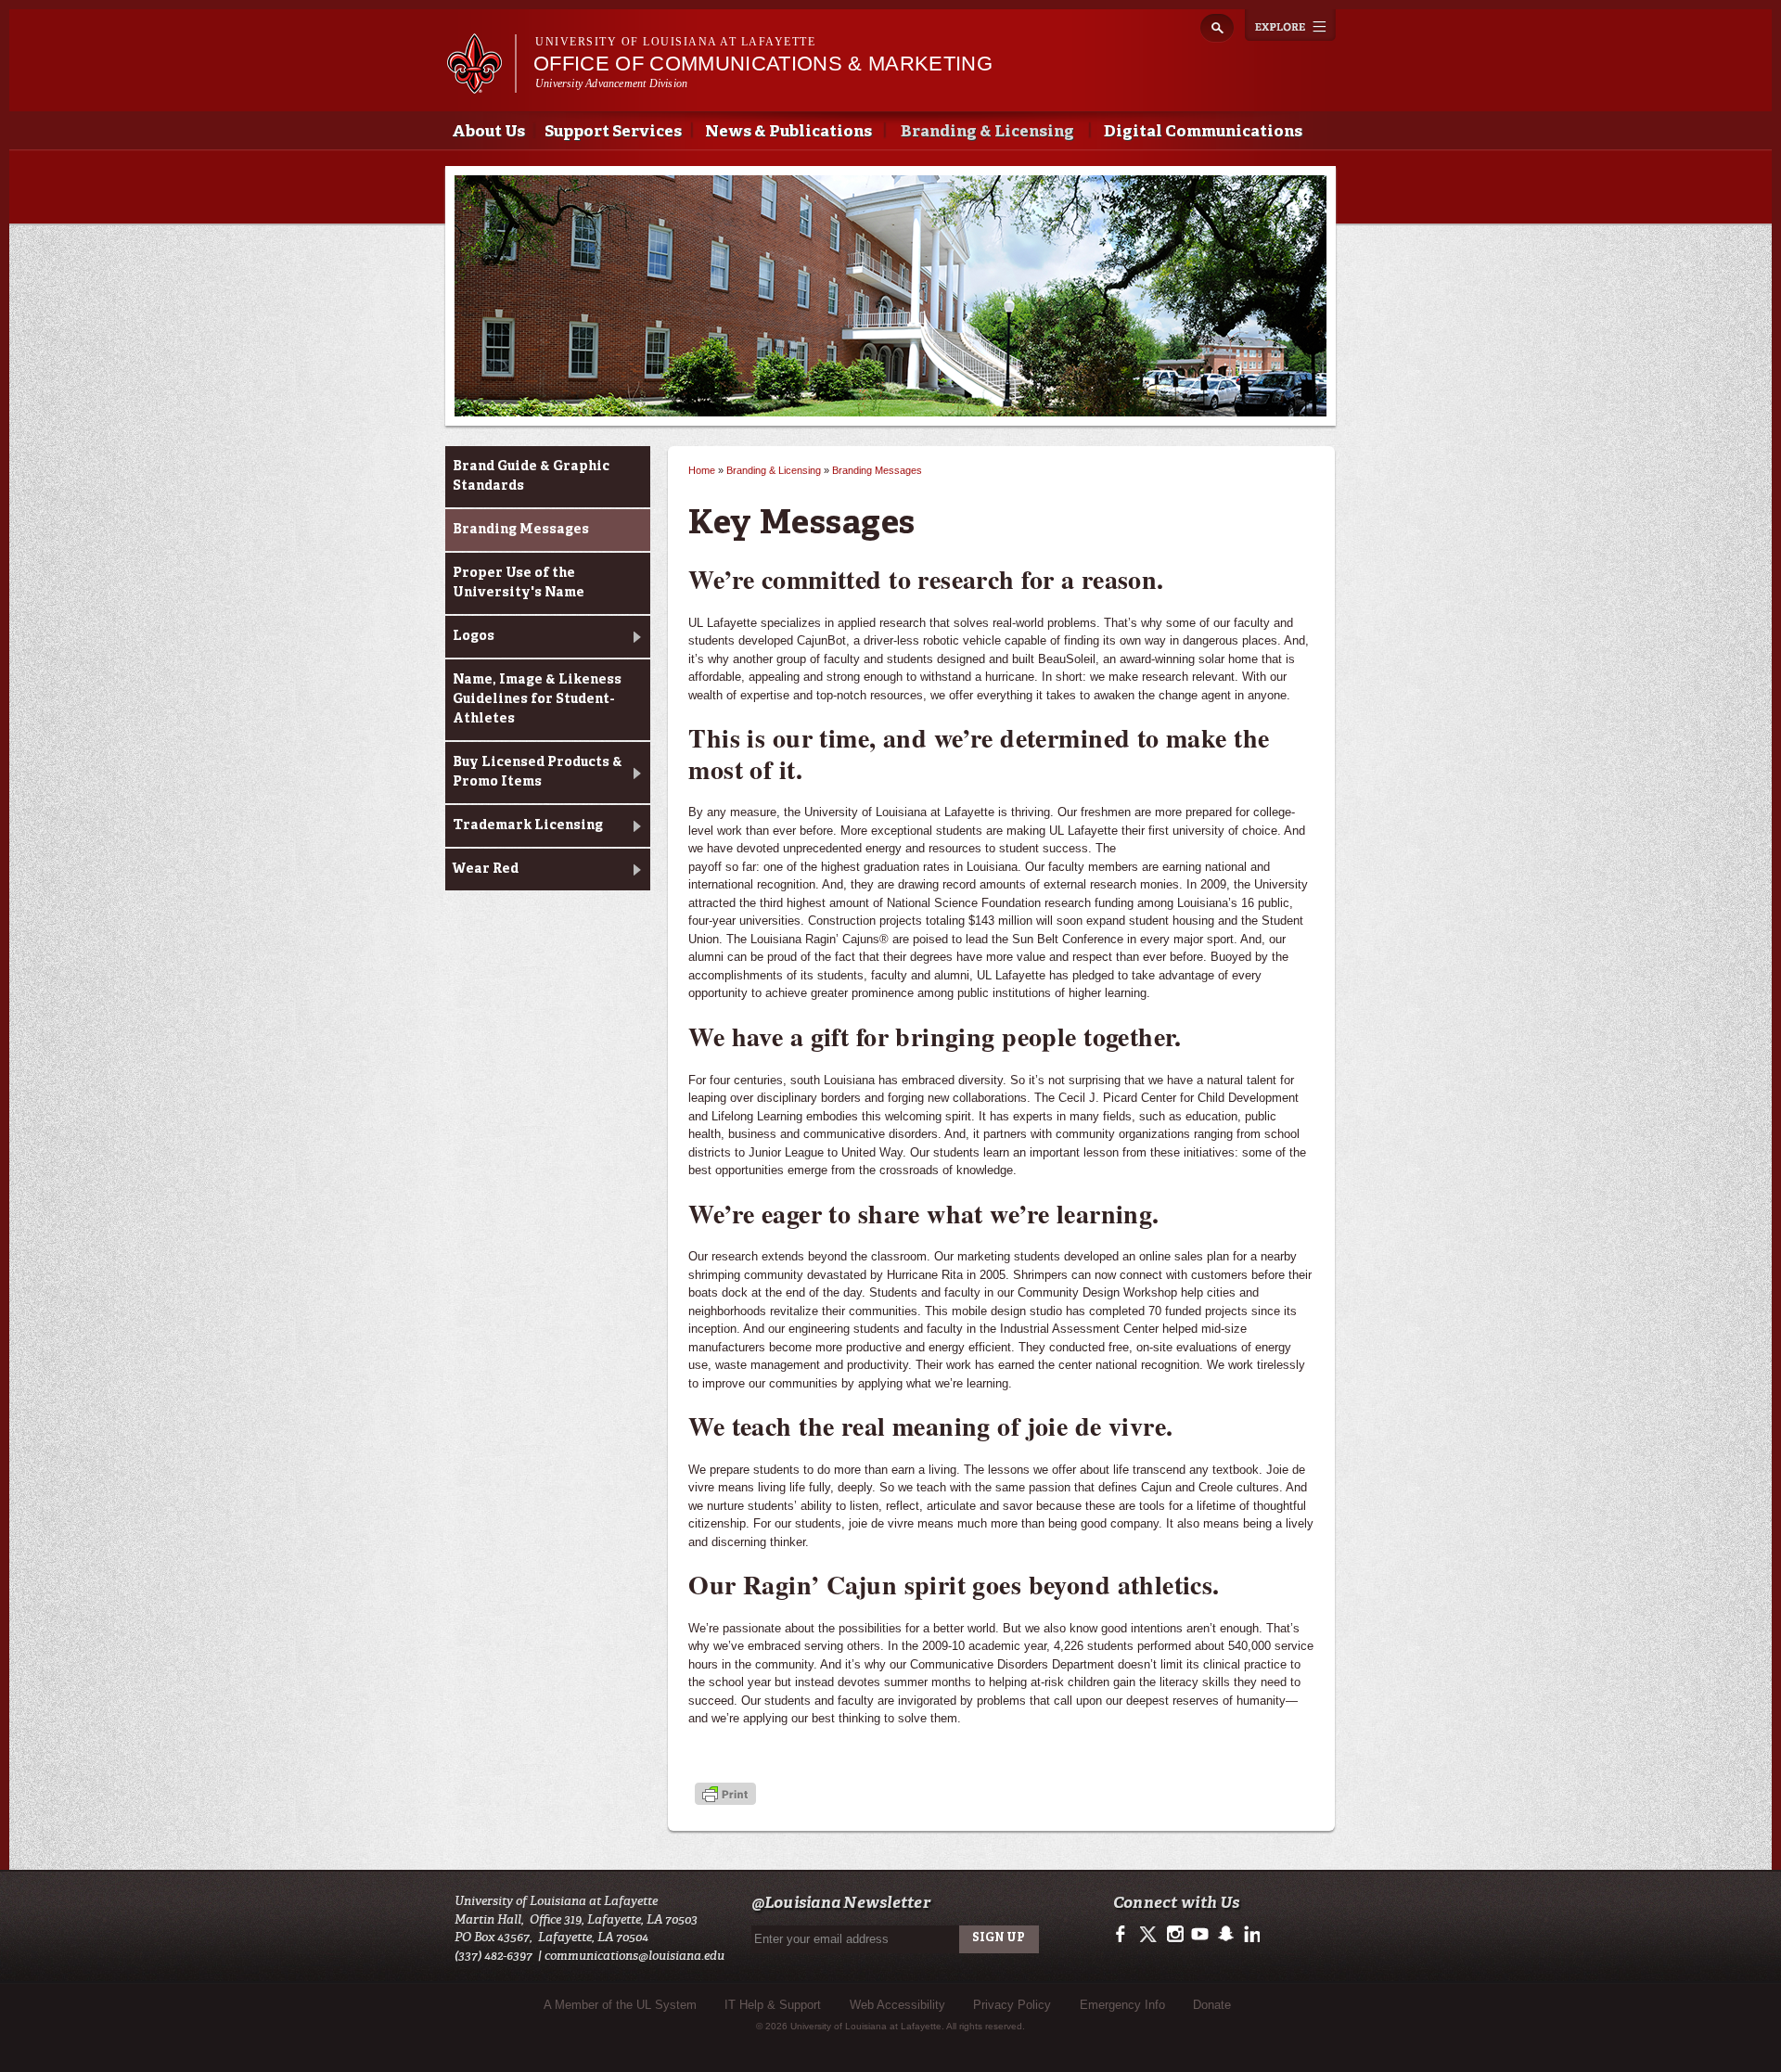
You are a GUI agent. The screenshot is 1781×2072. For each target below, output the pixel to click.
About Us (488, 132)
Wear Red (486, 869)
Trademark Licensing (528, 825)
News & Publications (788, 132)
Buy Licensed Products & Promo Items (538, 772)
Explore (1290, 25)
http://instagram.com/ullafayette (1175, 1935)
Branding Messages (521, 530)
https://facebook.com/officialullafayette (1125, 1935)
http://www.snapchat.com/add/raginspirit (1225, 1935)
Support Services (613, 132)
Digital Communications (1203, 132)
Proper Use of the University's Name (519, 583)
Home (702, 470)
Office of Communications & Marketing (763, 64)
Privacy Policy (1012, 2005)
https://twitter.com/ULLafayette (1150, 1935)
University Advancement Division (611, 83)
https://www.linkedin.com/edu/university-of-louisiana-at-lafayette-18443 (1250, 1935)
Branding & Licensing (987, 132)
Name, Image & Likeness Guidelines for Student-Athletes (537, 699)
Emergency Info (1122, 2005)
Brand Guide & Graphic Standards (531, 476)
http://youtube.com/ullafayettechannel (1200, 1935)
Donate (1212, 2005)
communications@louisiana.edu (634, 1956)
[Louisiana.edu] (481, 85)
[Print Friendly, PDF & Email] (725, 1796)
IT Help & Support (773, 2005)
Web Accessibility (897, 2005)
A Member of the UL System (620, 2005)
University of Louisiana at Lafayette (675, 42)
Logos (474, 636)
